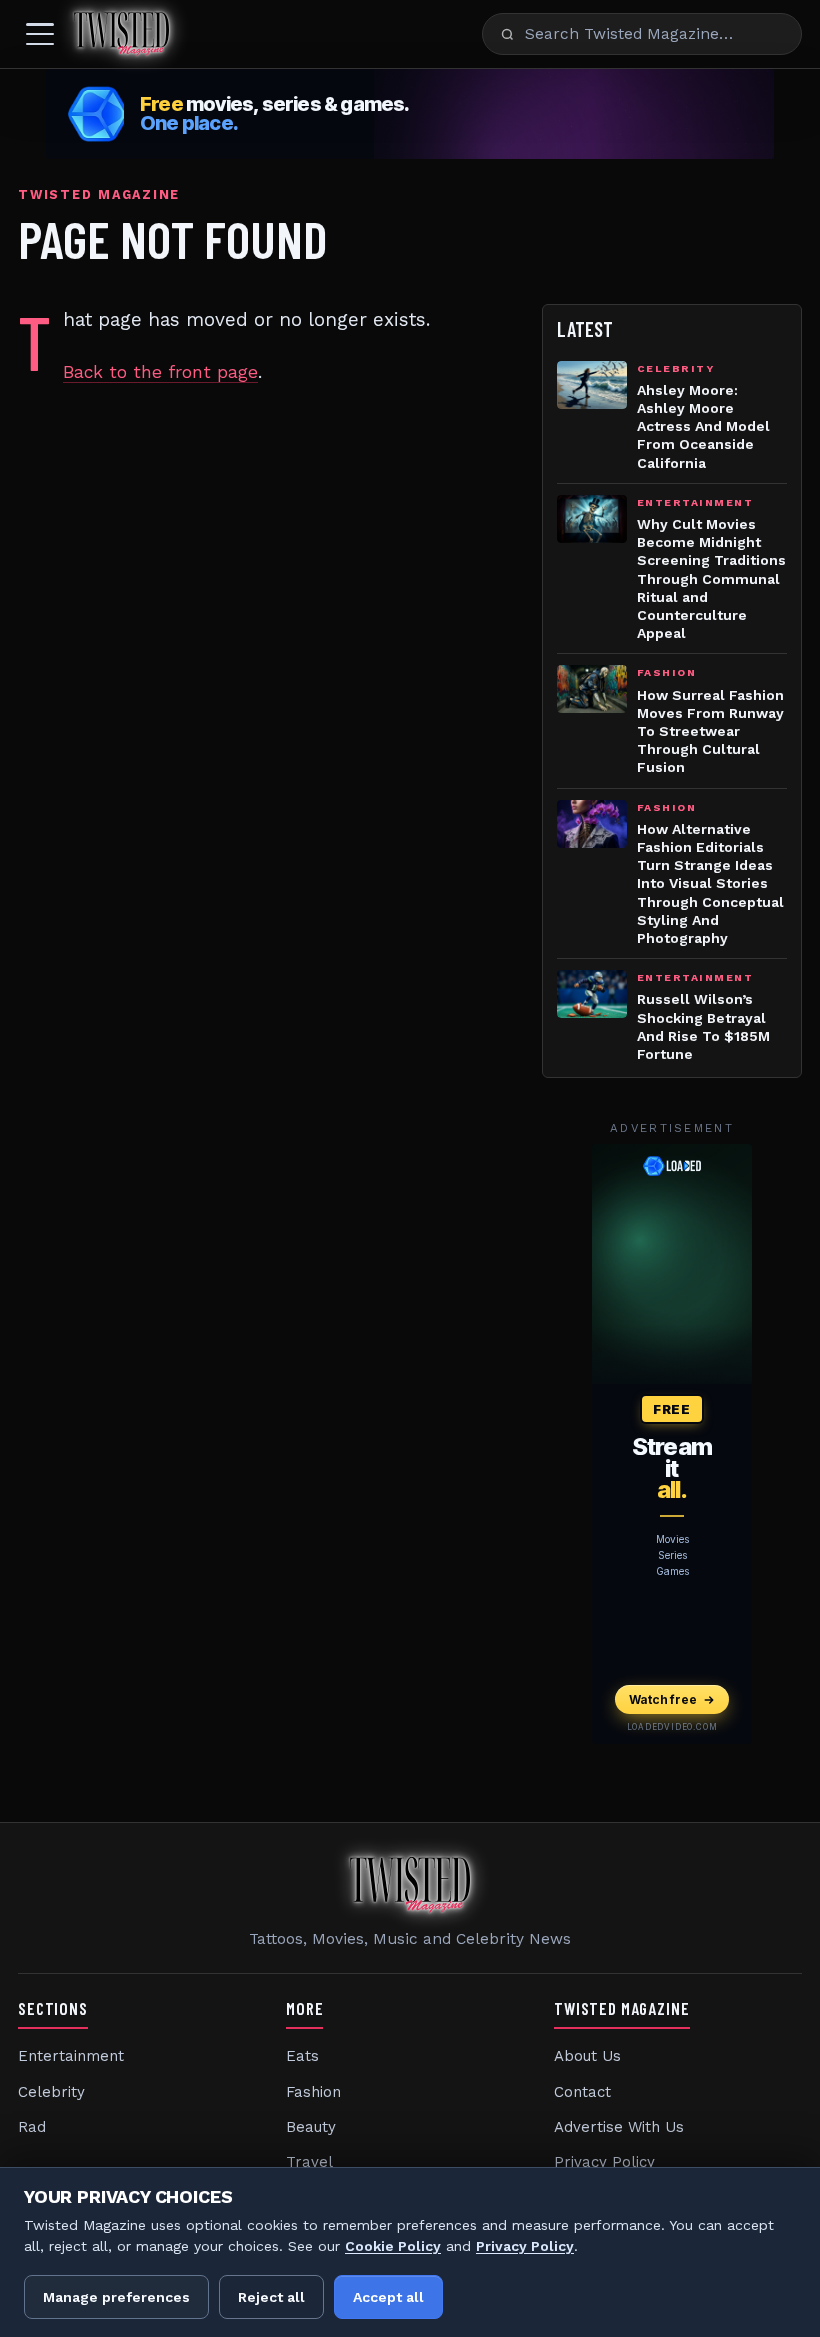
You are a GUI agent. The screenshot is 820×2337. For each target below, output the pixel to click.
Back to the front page (160, 372)
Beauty (311, 2127)
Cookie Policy (393, 2246)
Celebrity (51, 2092)
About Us (587, 2056)
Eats (302, 2056)
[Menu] (40, 34)
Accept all (388, 2297)
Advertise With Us (619, 2127)
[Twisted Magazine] (121, 34)
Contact (582, 2092)
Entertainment (71, 2056)
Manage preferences (116, 2297)
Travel (309, 2162)
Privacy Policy (604, 2162)
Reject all (271, 2297)
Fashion (313, 2092)
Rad (32, 2127)
